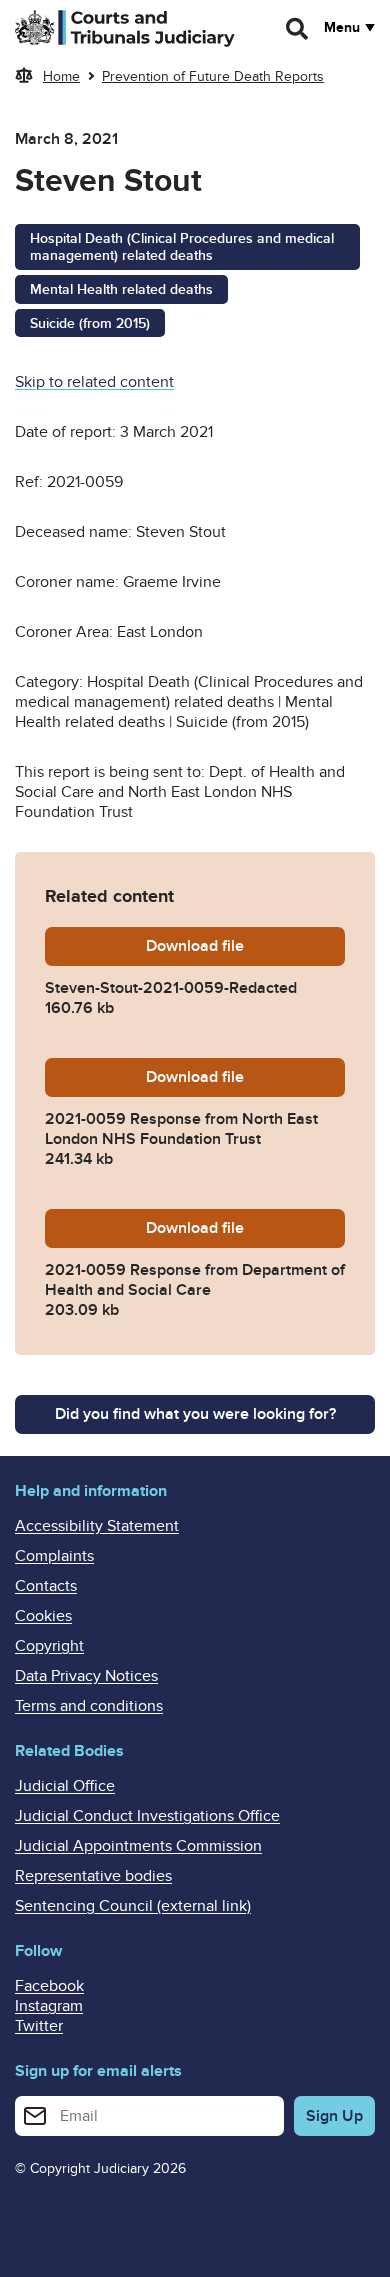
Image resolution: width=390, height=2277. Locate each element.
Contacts (46, 1586)
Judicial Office (65, 1786)
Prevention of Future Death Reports (213, 76)
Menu (342, 28)
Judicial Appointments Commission (138, 1846)
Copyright (49, 1646)
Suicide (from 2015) (90, 323)
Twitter (39, 2026)
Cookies (43, 1616)
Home (61, 76)
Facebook (49, 1986)
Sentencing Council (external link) (133, 1906)
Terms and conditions (89, 1706)
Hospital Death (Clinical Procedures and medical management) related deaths (182, 247)
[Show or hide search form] (298, 29)
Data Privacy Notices (86, 1676)
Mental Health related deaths (121, 289)
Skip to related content (94, 382)
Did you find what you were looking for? (195, 1414)
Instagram (49, 2006)
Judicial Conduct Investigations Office (147, 1816)
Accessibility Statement (97, 1526)
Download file (245, 946)
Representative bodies (93, 1876)
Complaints (54, 1556)
